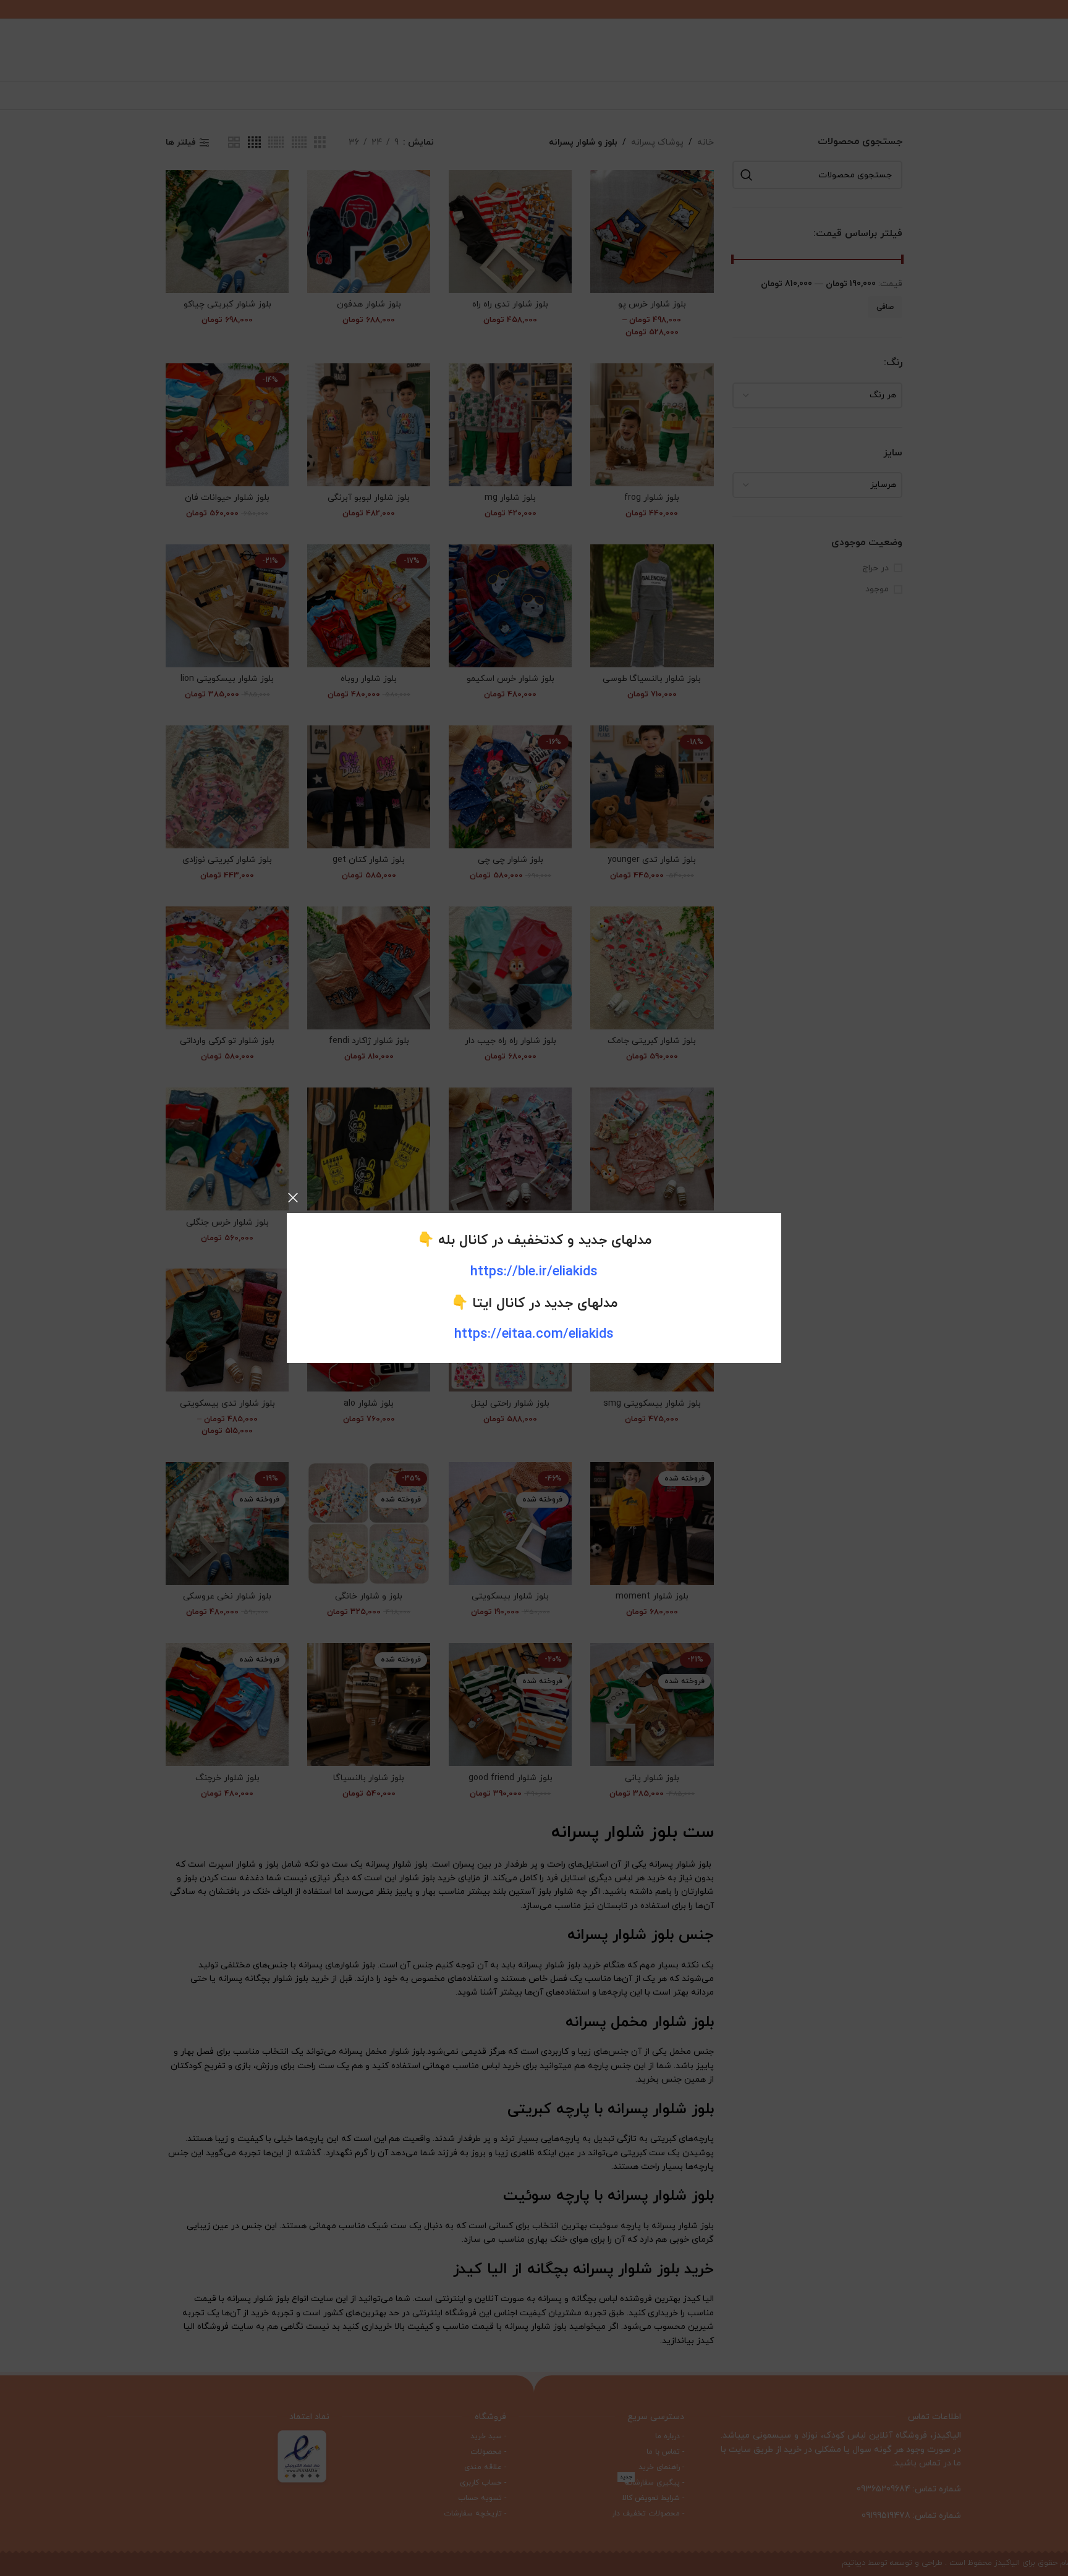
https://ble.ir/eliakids (534, 1272)
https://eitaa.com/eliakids (534, 1334)
